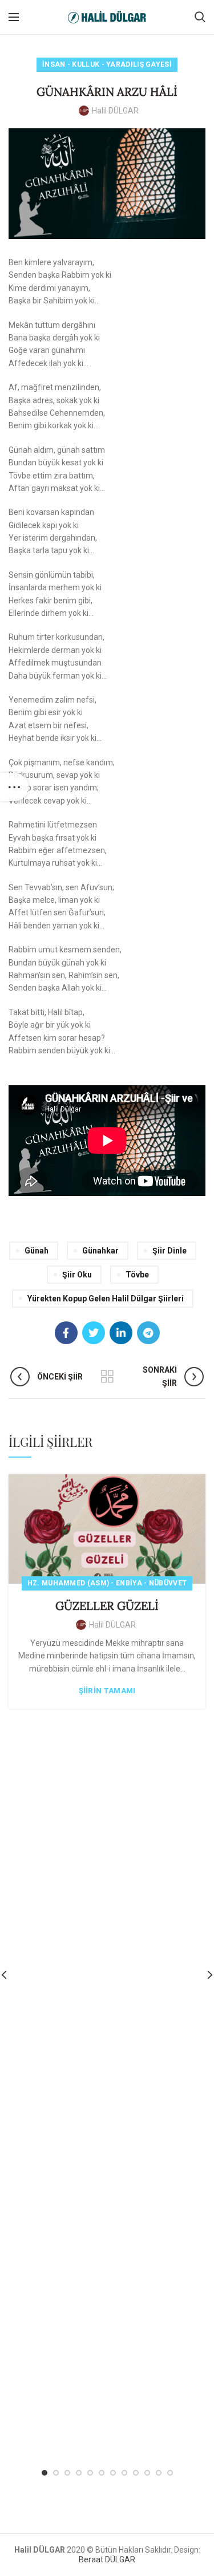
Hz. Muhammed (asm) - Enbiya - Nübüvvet (107, 1583)
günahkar (100, 1251)
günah (37, 1251)
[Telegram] (148, 1333)
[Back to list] (107, 1377)
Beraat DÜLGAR (107, 2559)
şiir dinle (169, 1251)
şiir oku (77, 1275)
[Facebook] (66, 1333)
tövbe (137, 1275)
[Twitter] (94, 1333)
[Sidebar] (14, 787)
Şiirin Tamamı (107, 1691)
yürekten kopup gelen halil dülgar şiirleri (106, 1299)
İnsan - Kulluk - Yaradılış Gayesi (107, 64)
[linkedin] (121, 1333)
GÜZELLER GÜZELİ (107, 1606)
